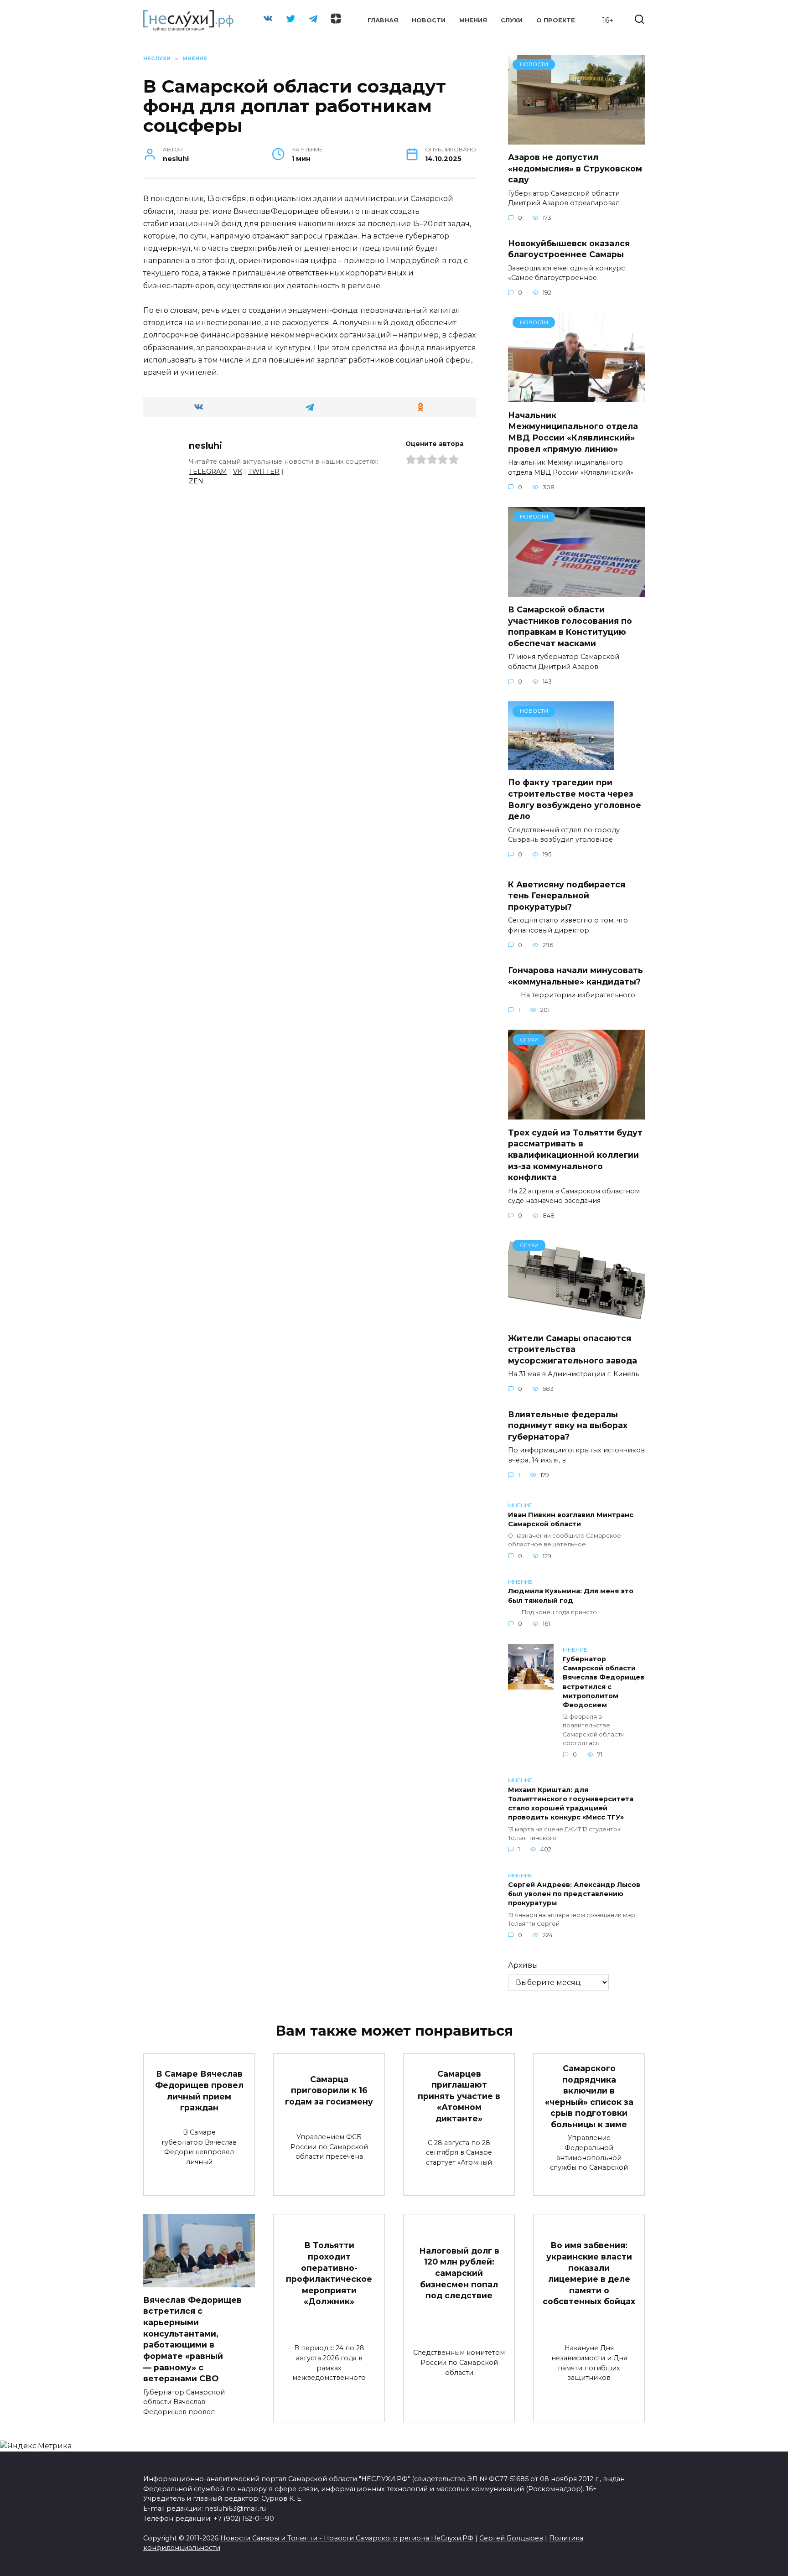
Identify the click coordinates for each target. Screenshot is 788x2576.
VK (238, 472)
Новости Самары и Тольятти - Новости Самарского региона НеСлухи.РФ (347, 2538)
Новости (429, 20)
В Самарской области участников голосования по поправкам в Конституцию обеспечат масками (570, 626)
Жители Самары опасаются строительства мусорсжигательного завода (573, 1349)
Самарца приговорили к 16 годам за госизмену (329, 2090)
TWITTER (264, 472)
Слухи (512, 20)
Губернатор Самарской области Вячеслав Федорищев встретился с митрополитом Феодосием (604, 1682)
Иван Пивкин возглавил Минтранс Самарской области (571, 1519)
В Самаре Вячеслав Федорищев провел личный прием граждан (199, 2091)
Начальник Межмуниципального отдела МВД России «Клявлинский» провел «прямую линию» (573, 432)
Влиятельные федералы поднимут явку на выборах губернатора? (568, 1425)
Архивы (523, 1965)
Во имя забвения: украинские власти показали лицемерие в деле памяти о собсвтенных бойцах (589, 2273)
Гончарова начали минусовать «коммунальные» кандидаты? (575, 976)
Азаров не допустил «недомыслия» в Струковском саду (575, 168)
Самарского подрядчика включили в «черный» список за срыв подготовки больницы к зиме (589, 2096)
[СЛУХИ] (576, 1114)
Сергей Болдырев (511, 2538)
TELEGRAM (208, 472)
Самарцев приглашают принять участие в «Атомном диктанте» (459, 2096)
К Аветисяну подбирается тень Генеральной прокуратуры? (567, 895)
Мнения (473, 20)
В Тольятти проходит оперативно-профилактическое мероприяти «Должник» (329, 2273)
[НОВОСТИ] (576, 139)
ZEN (196, 481)
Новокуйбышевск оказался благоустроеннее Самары (569, 249)
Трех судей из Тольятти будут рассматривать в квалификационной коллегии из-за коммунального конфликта (575, 1155)
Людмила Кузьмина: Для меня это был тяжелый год (571, 1596)
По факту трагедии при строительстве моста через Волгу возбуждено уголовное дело (575, 799)
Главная (383, 20)
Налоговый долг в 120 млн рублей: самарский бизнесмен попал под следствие (459, 2273)
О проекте (556, 20)
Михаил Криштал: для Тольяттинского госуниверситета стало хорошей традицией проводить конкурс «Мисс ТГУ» (571, 1804)
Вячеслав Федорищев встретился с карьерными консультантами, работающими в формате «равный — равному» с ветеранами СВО (192, 2339)
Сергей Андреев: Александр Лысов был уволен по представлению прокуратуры (574, 1894)
